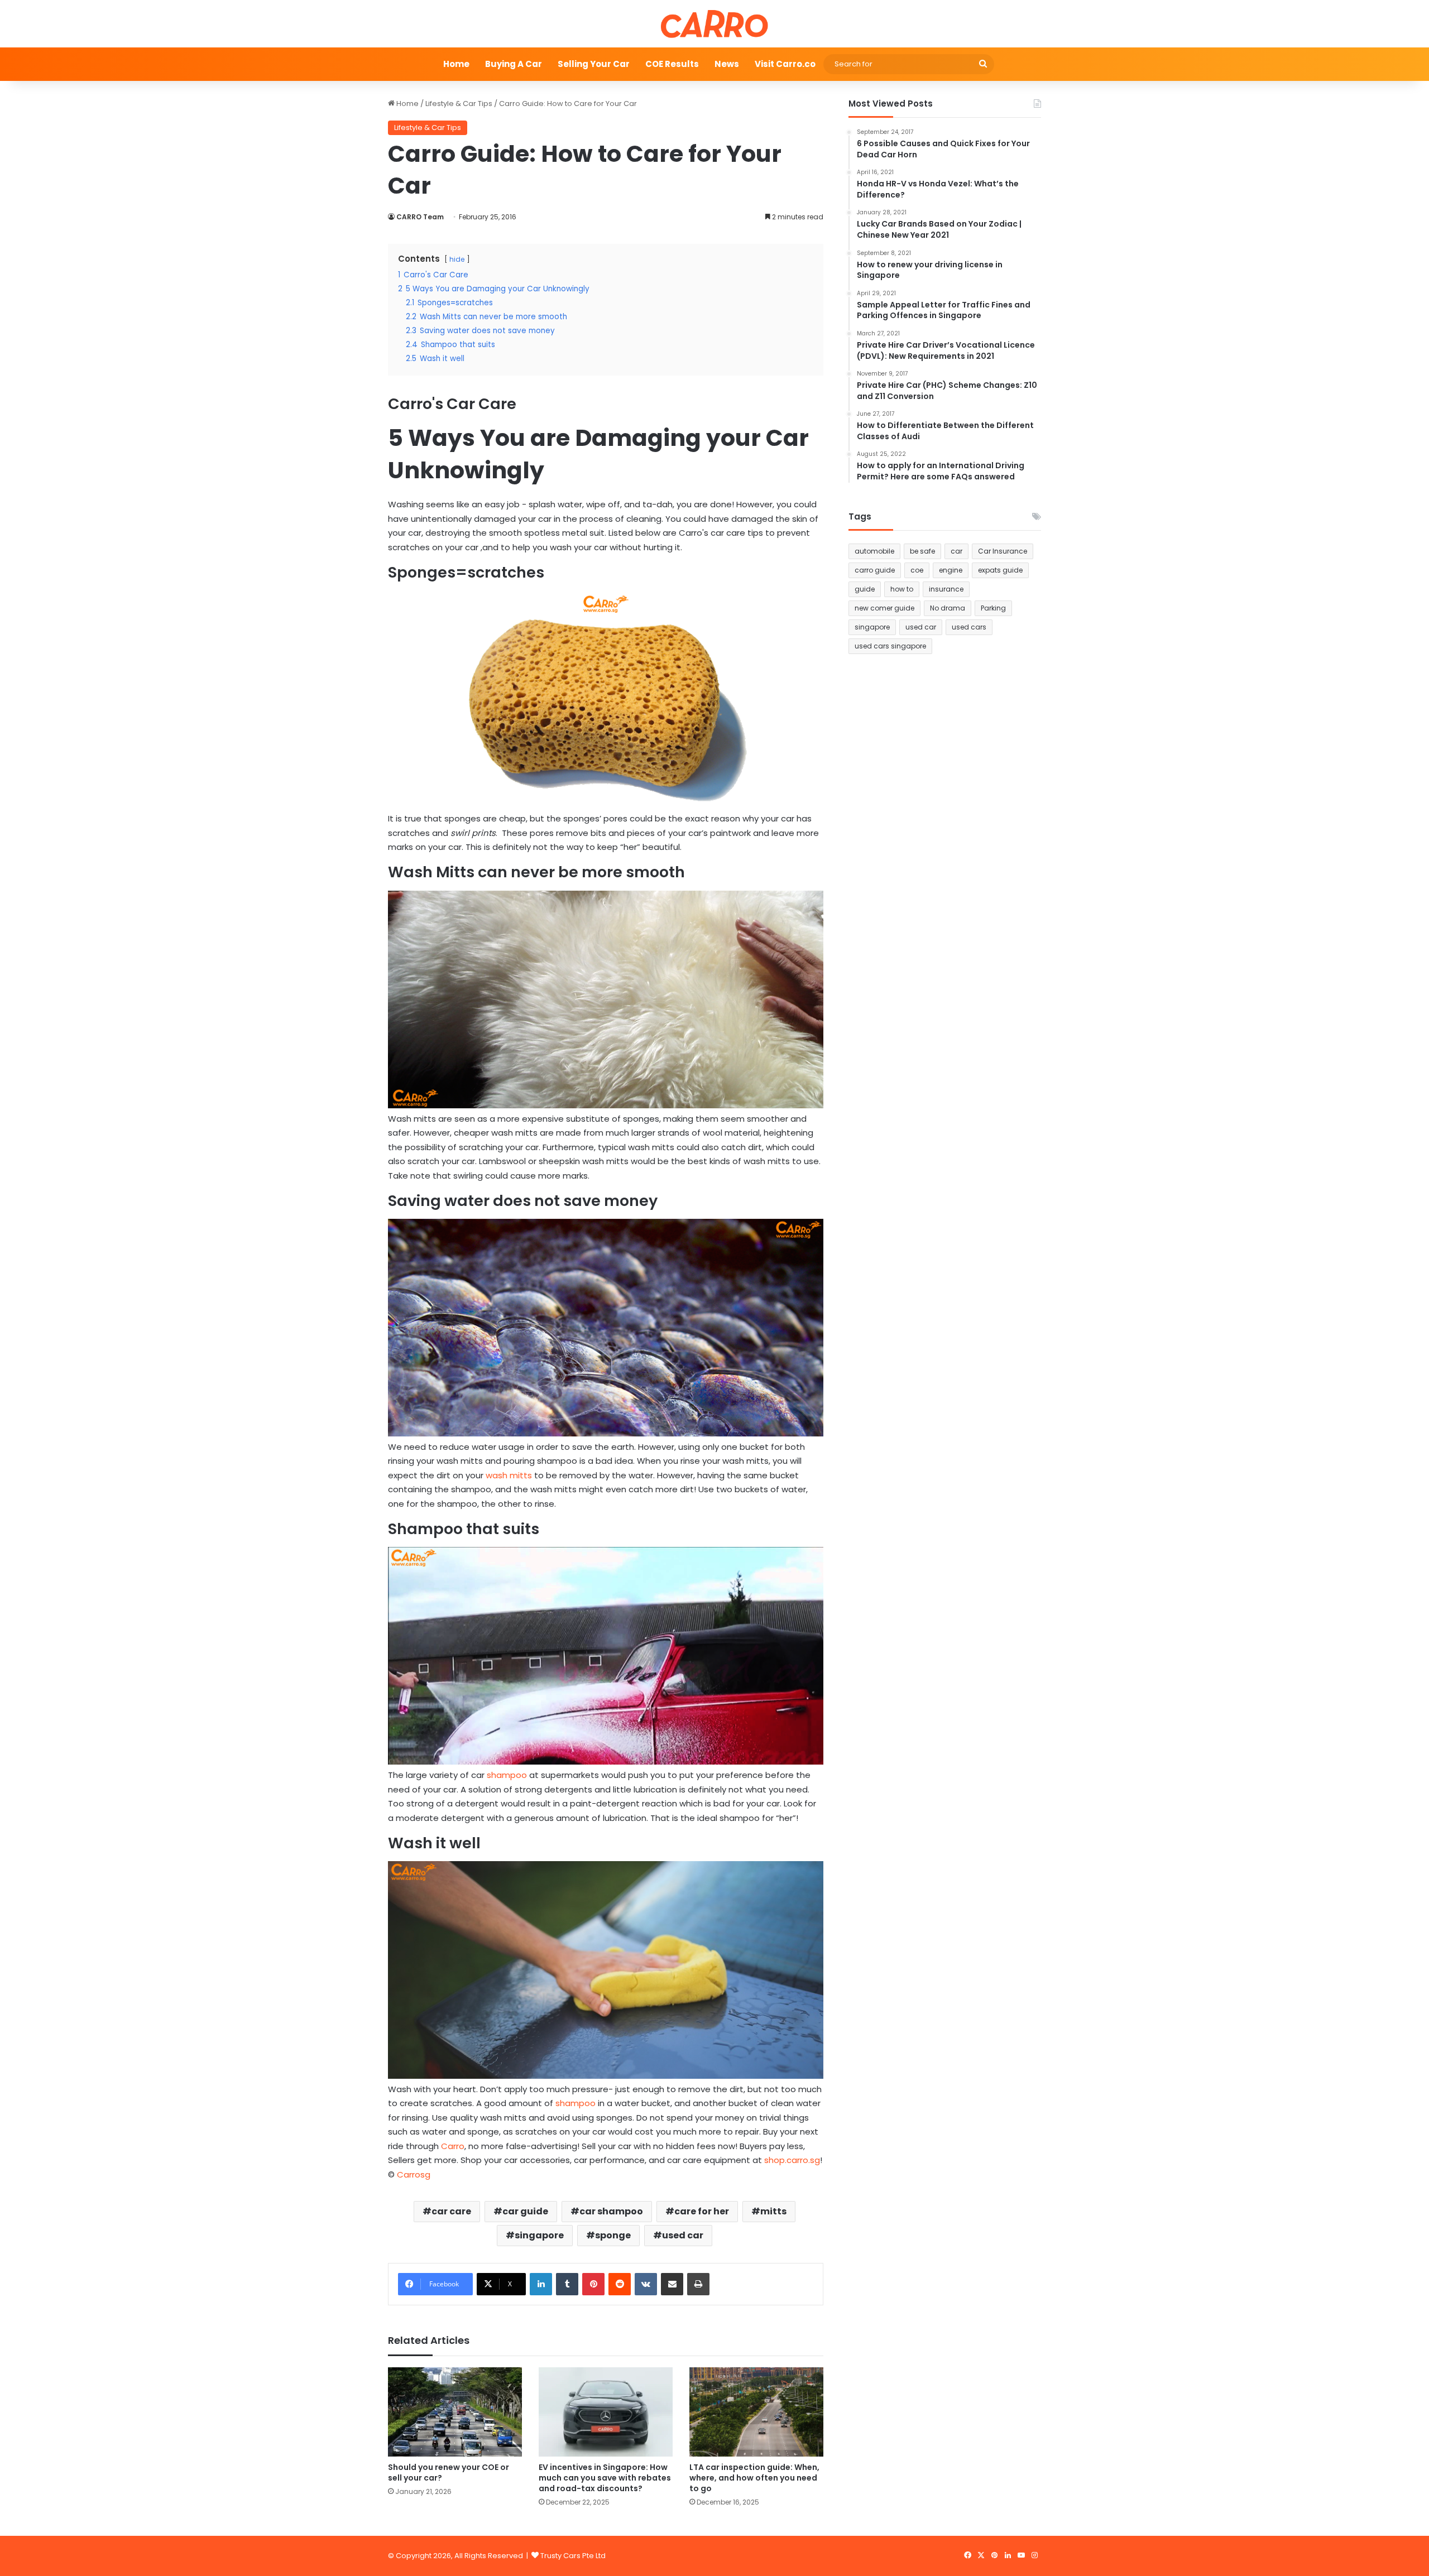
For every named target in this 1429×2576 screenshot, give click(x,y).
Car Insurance (1003, 551)
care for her (702, 2211)
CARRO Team (420, 217)
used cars (969, 627)
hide (457, 259)
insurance (946, 589)
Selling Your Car (594, 64)
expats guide (1000, 570)
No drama (948, 608)
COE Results (672, 64)
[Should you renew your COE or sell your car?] (455, 2412)
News (727, 64)
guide (865, 589)
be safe (922, 551)
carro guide (875, 570)
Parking (993, 608)
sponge (613, 2235)
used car (683, 2235)
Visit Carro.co (785, 64)
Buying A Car (514, 64)
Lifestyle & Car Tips (459, 104)
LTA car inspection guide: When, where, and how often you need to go (754, 2478)
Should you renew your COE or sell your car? (449, 2472)
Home (456, 64)
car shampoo (611, 2211)
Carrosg (414, 2174)
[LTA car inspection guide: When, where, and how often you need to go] (756, 2412)
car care (451, 2211)
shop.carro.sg (792, 2160)
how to (902, 589)
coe (917, 570)
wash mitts (510, 1475)
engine (951, 570)
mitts (773, 2211)
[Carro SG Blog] (714, 24)
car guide (525, 2211)
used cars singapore (890, 646)
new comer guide (884, 608)
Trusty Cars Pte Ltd (573, 2556)
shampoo (507, 1775)
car (956, 551)
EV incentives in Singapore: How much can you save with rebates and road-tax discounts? (605, 2478)
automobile (874, 551)
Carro (453, 2146)
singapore (539, 2235)
